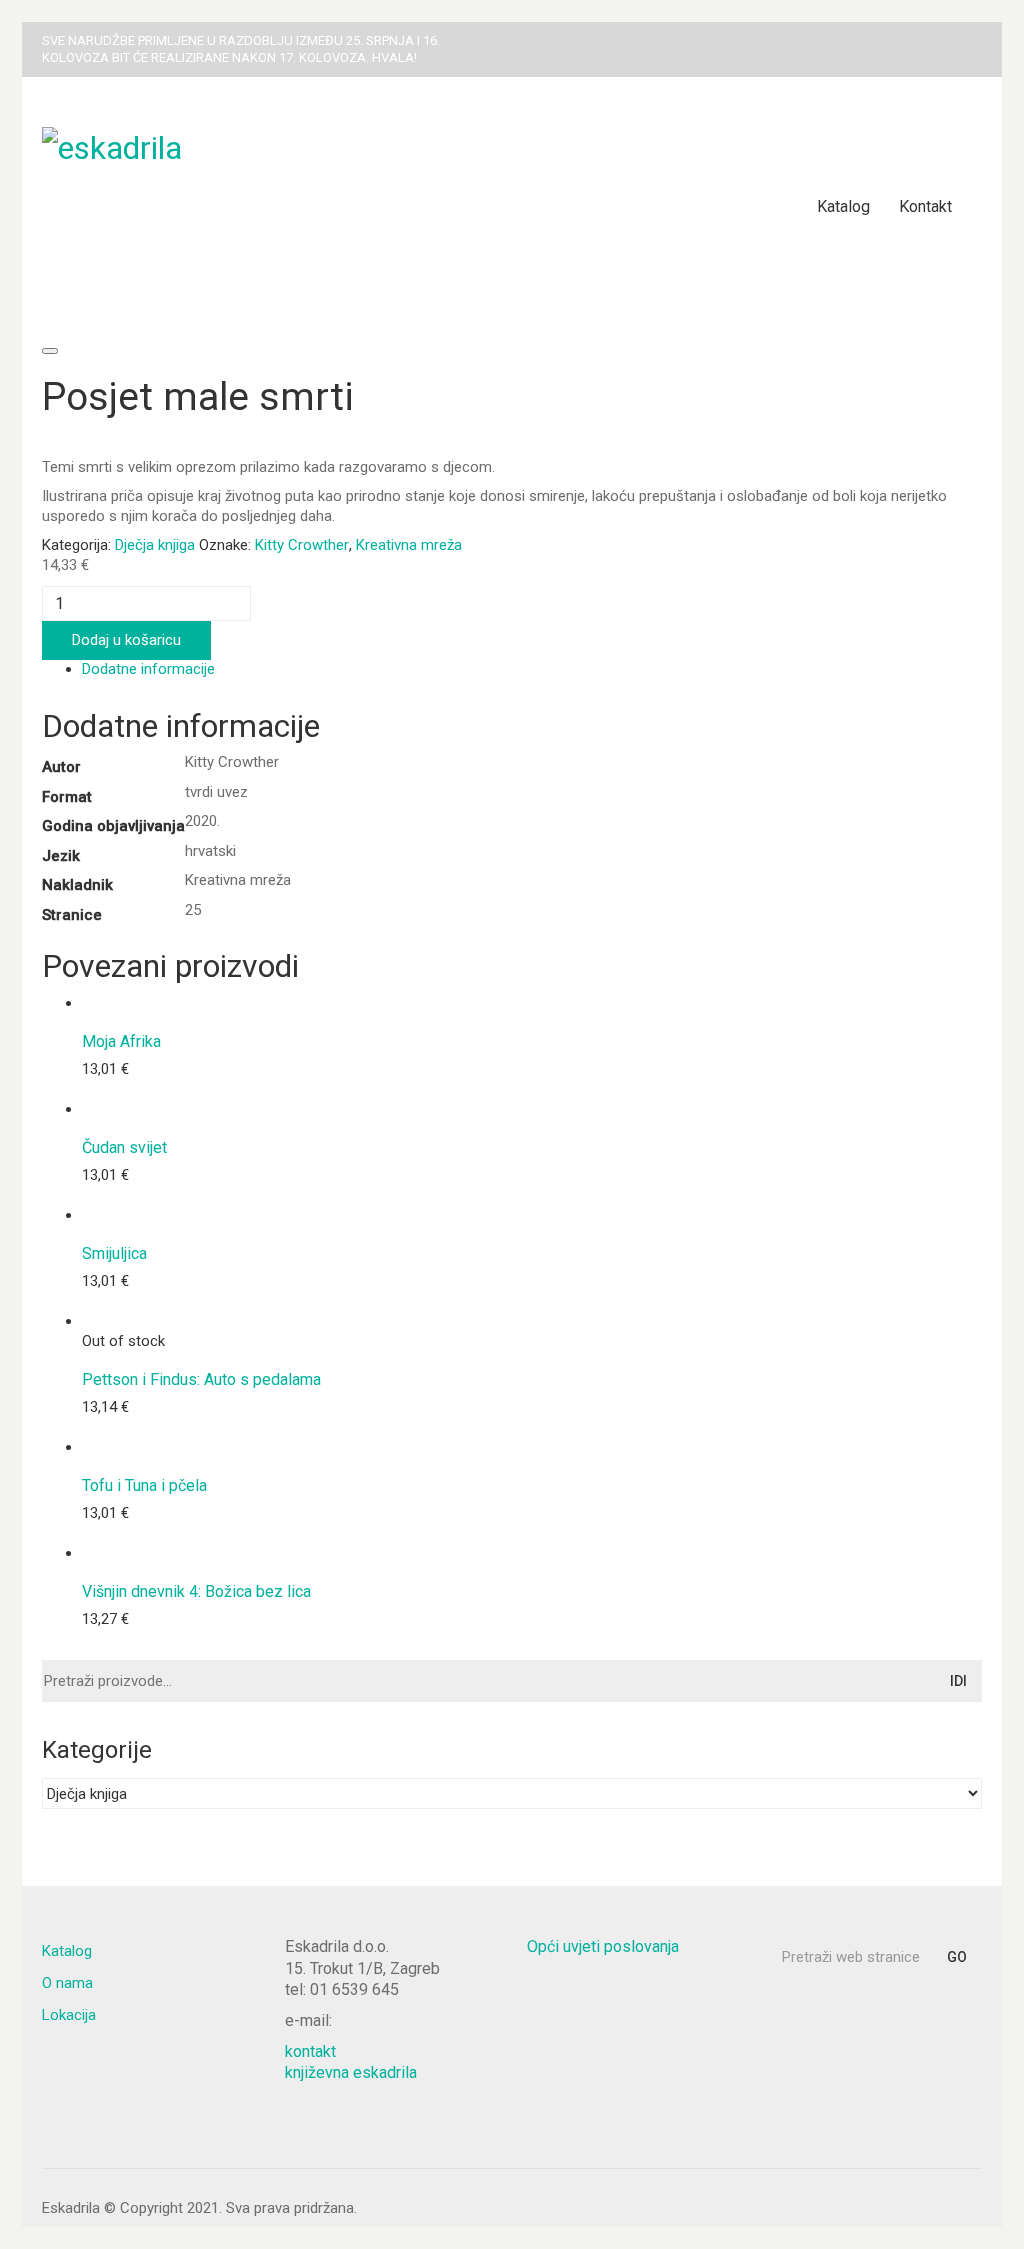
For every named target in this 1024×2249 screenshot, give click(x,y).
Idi (958, 1681)
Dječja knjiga (155, 545)
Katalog (67, 1951)
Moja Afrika (121, 1042)
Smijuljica (114, 1254)
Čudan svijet (124, 1148)
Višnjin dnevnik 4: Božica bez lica (196, 1592)
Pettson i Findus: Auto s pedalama (201, 1380)
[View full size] (50, 351)
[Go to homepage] (292, 207)
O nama (67, 1983)
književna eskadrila (351, 2072)
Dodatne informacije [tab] (148, 669)
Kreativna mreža (409, 545)
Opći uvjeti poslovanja (603, 1946)
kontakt (310, 2051)
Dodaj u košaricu (126, 640)
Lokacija (69, 2015)
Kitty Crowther (302, 545)
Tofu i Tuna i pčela (144, 1486)
